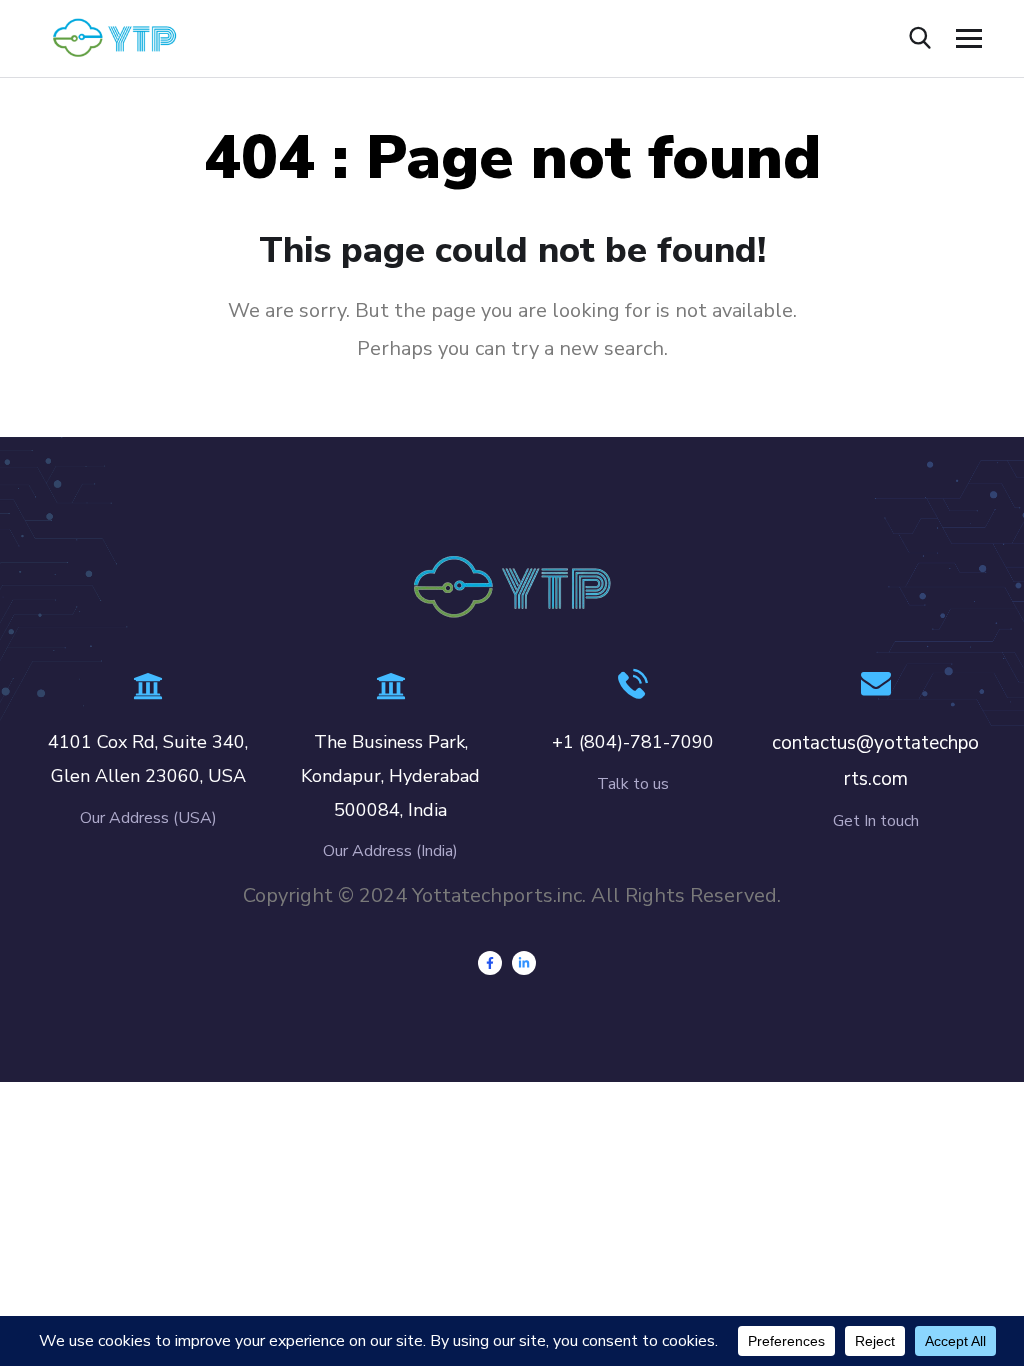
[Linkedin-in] (524, 963)
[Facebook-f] (490, 963)
